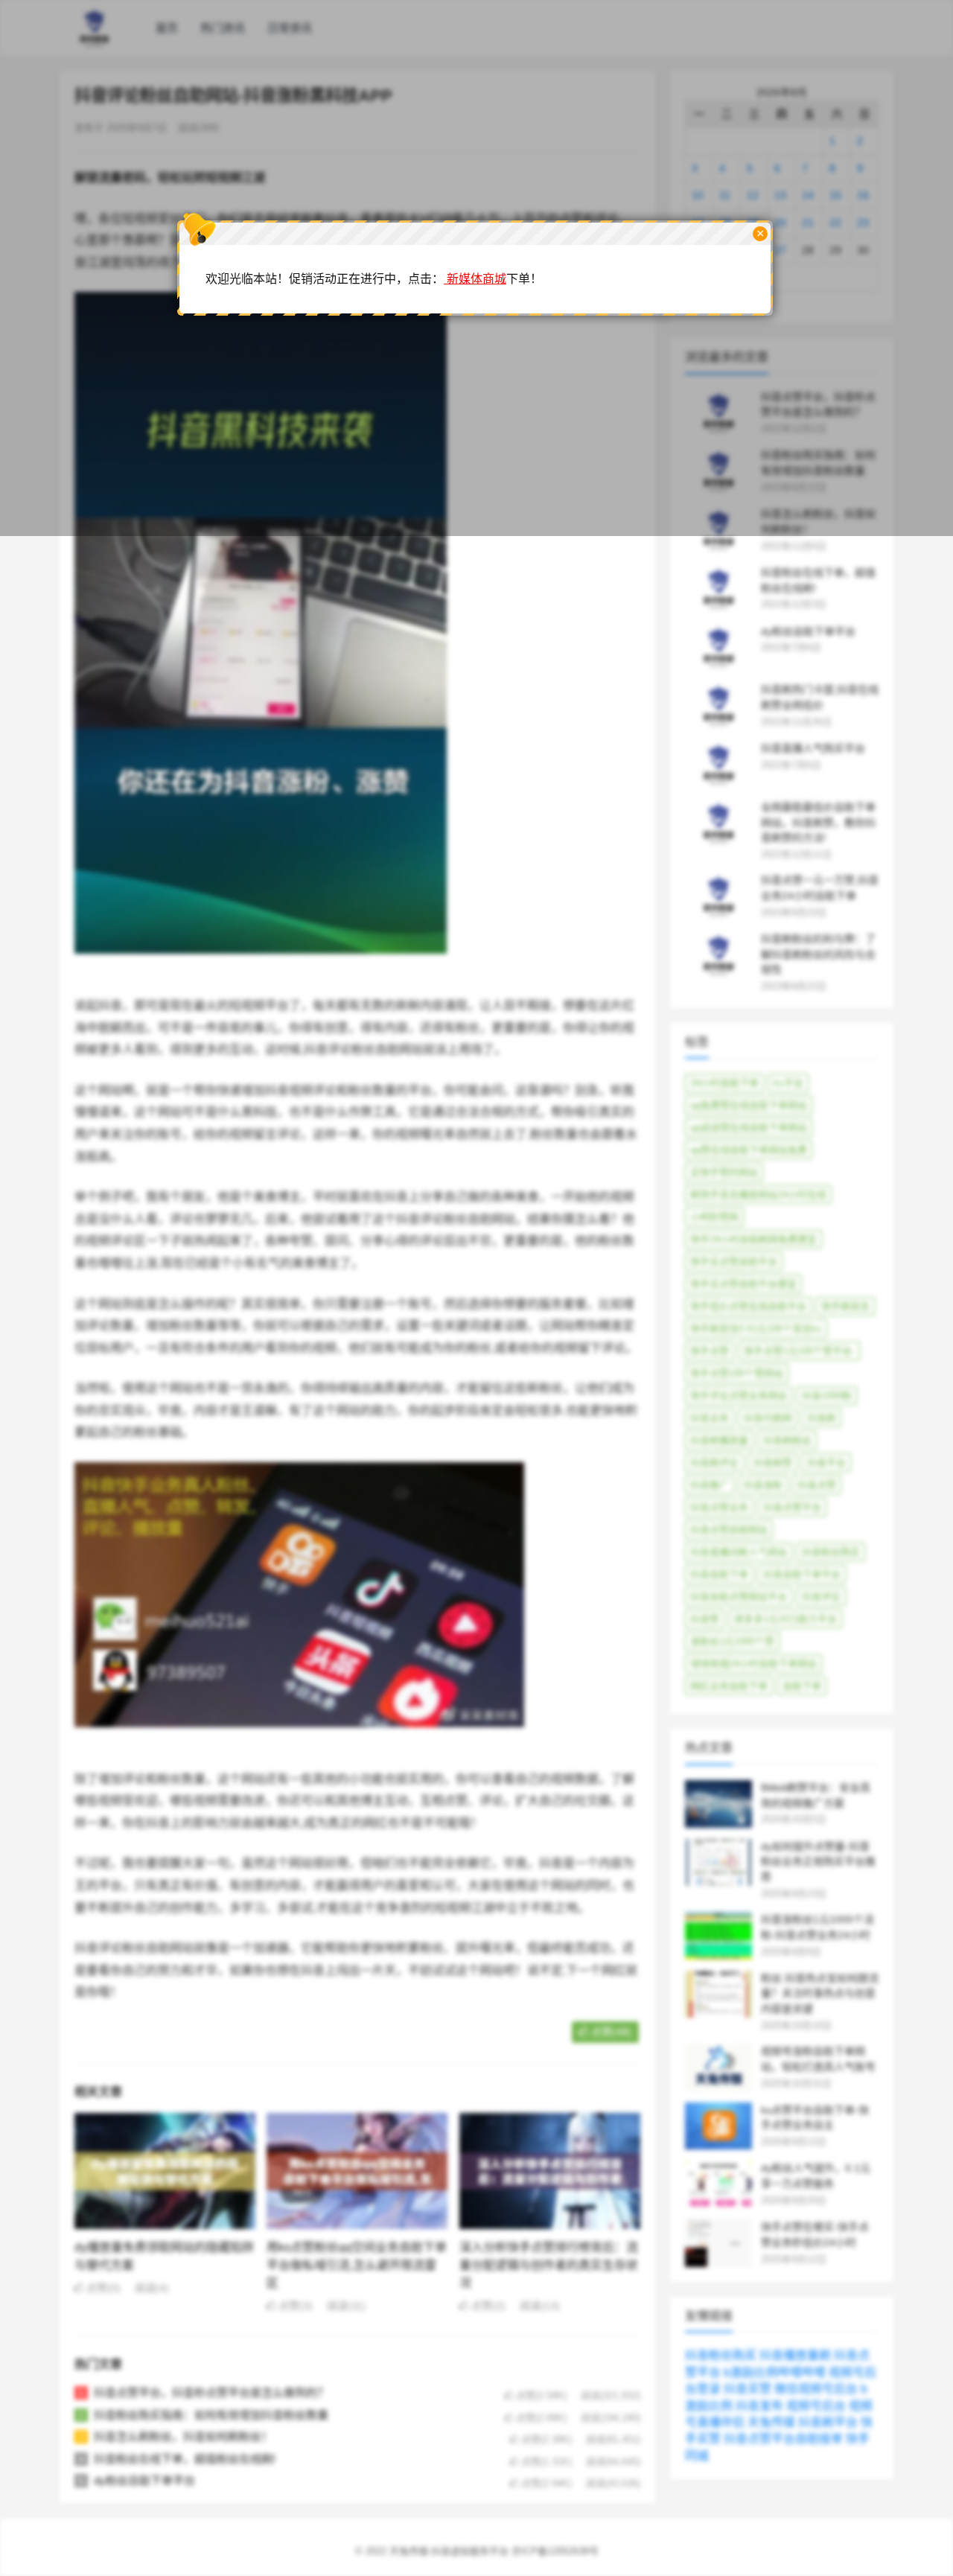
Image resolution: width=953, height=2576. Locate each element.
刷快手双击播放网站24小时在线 (758, 1195)
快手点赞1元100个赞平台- (799, 1351)
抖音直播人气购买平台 (813, 748)
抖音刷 (822, 1418)
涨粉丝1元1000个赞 (732, 1641)
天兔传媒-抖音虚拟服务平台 (449, 2551)
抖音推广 (710, 1485)
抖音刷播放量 (719, 1440)
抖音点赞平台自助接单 (783, 2439)
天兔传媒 (771, 2422)
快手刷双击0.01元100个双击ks (756, 1329)
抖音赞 (705, 1619)
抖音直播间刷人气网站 (739, 1552)
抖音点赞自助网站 (729, 1530)
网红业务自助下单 (729, 1686)
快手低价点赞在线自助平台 (748, 1306)
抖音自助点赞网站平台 (739, 1597)
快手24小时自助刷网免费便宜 (753, 1239)
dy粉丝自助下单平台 (144, 2480)
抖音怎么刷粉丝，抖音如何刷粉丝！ (183, 2436)
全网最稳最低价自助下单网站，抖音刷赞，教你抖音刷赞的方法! (818, 823)
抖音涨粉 (763, 1485)
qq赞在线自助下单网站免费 (749, 1150)
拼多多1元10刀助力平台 (785, 1619)
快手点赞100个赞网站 (737, 1373)
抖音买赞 (748, 2389)
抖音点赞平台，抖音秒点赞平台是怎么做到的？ (211, 2392)
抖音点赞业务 (719, 1507)
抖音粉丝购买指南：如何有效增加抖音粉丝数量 (211, 2415)
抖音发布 (759, 2406)
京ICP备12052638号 (555, 2551)
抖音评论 (821, 1597)
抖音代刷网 (768, 1418)
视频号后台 (816, 2406)
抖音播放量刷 (795, 2355)
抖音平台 (826, 1463)
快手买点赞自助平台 (734, 1262)
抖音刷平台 (828, 2422)
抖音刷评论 (714, 1463)
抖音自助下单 (719, 1574)
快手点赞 (710, 1351)
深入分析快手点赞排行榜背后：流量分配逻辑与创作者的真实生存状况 (549, 2265)
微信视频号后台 (816, 2389)
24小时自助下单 (724, 1083)
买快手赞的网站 (724, 1172)
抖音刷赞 (773, 1463)
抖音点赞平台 (792, 1507)
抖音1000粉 (827, 1396)
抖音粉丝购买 (831, 1552)
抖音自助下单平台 (802, 1574)
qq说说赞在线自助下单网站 (749, 1128)
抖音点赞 (817, 1485)
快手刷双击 (845, 1306)
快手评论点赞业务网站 (739, 1396)
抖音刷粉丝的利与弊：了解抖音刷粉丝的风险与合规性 (818, 954)
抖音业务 (710, 1418)
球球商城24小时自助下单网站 (753, 1664)
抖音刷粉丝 (787, 1440)
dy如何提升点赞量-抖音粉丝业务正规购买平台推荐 (818, 1862)
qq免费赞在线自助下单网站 (749, 1105)
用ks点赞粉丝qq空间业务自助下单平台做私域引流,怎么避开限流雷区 (357, 2265)
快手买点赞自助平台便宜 (743, 1284)
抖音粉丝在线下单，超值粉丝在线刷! (185, 2459)
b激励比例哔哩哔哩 (775, 2372)
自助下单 (802, 1686)
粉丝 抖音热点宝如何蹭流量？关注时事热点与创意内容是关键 (820, 1994)
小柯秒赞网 (714, 1217)
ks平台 (788, 1083)
